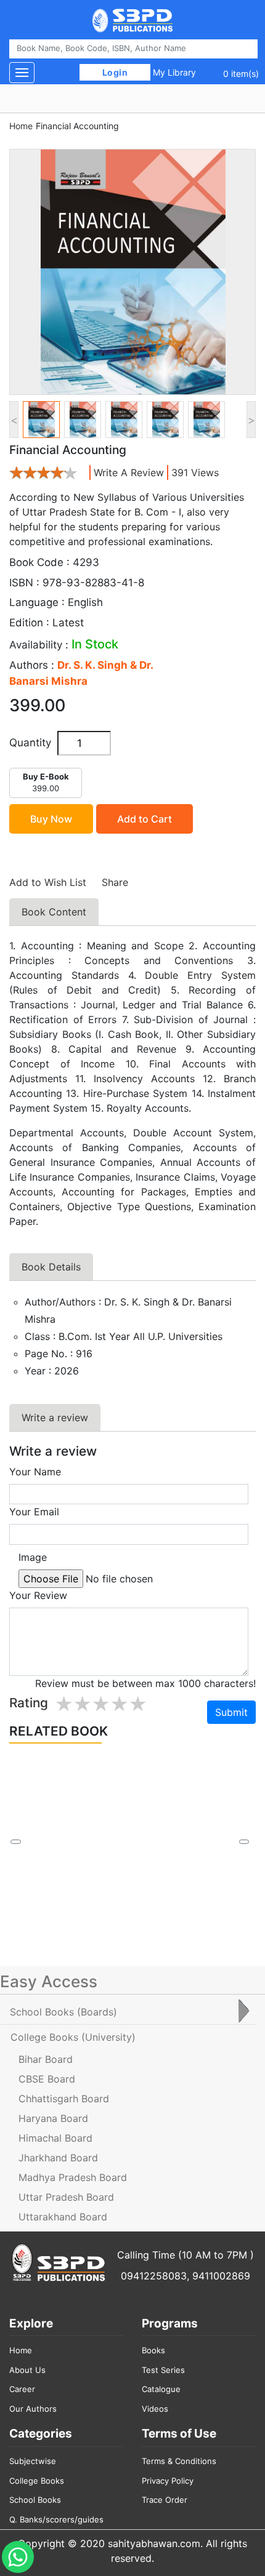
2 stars (82, 1705)
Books (153, 2350)
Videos (155, 2409)
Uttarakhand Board (63, 2217)
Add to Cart (145, 819)
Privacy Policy (168, 2481)
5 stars (137, 1705)
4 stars (119, 1705)
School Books (35, 2500)
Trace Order (165, 2500)
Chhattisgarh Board (64, 2099)
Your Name (35, 1472)
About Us (27, 2370)
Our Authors (33, 2409)
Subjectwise (33, 2461)
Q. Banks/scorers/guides (56, 2519)
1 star (63, 1705)
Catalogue (161, 2389)
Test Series (163, 2370)
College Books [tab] (73, 2037)
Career (22, 2389)
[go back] (15, 1842)
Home (21, 126)
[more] (244, 1842)
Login (115, 72)
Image (33, 1557)
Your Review (38, 1595)
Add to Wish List (48, 882)
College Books (37, 2481)
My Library (174, 72)
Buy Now (51, 819)
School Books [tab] (63, 2012)
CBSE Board (47, 2079)
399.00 (46, 783)
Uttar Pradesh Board (66, 2197)
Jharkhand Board (58, 2158)
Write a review (129, 473)
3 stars (100, 1705)
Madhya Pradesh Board (73, 2177)
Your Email (34, 1512)
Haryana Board (53, 2118)
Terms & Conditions (179, 2461)
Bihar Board (46, 2059)
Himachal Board (55, 2138)
